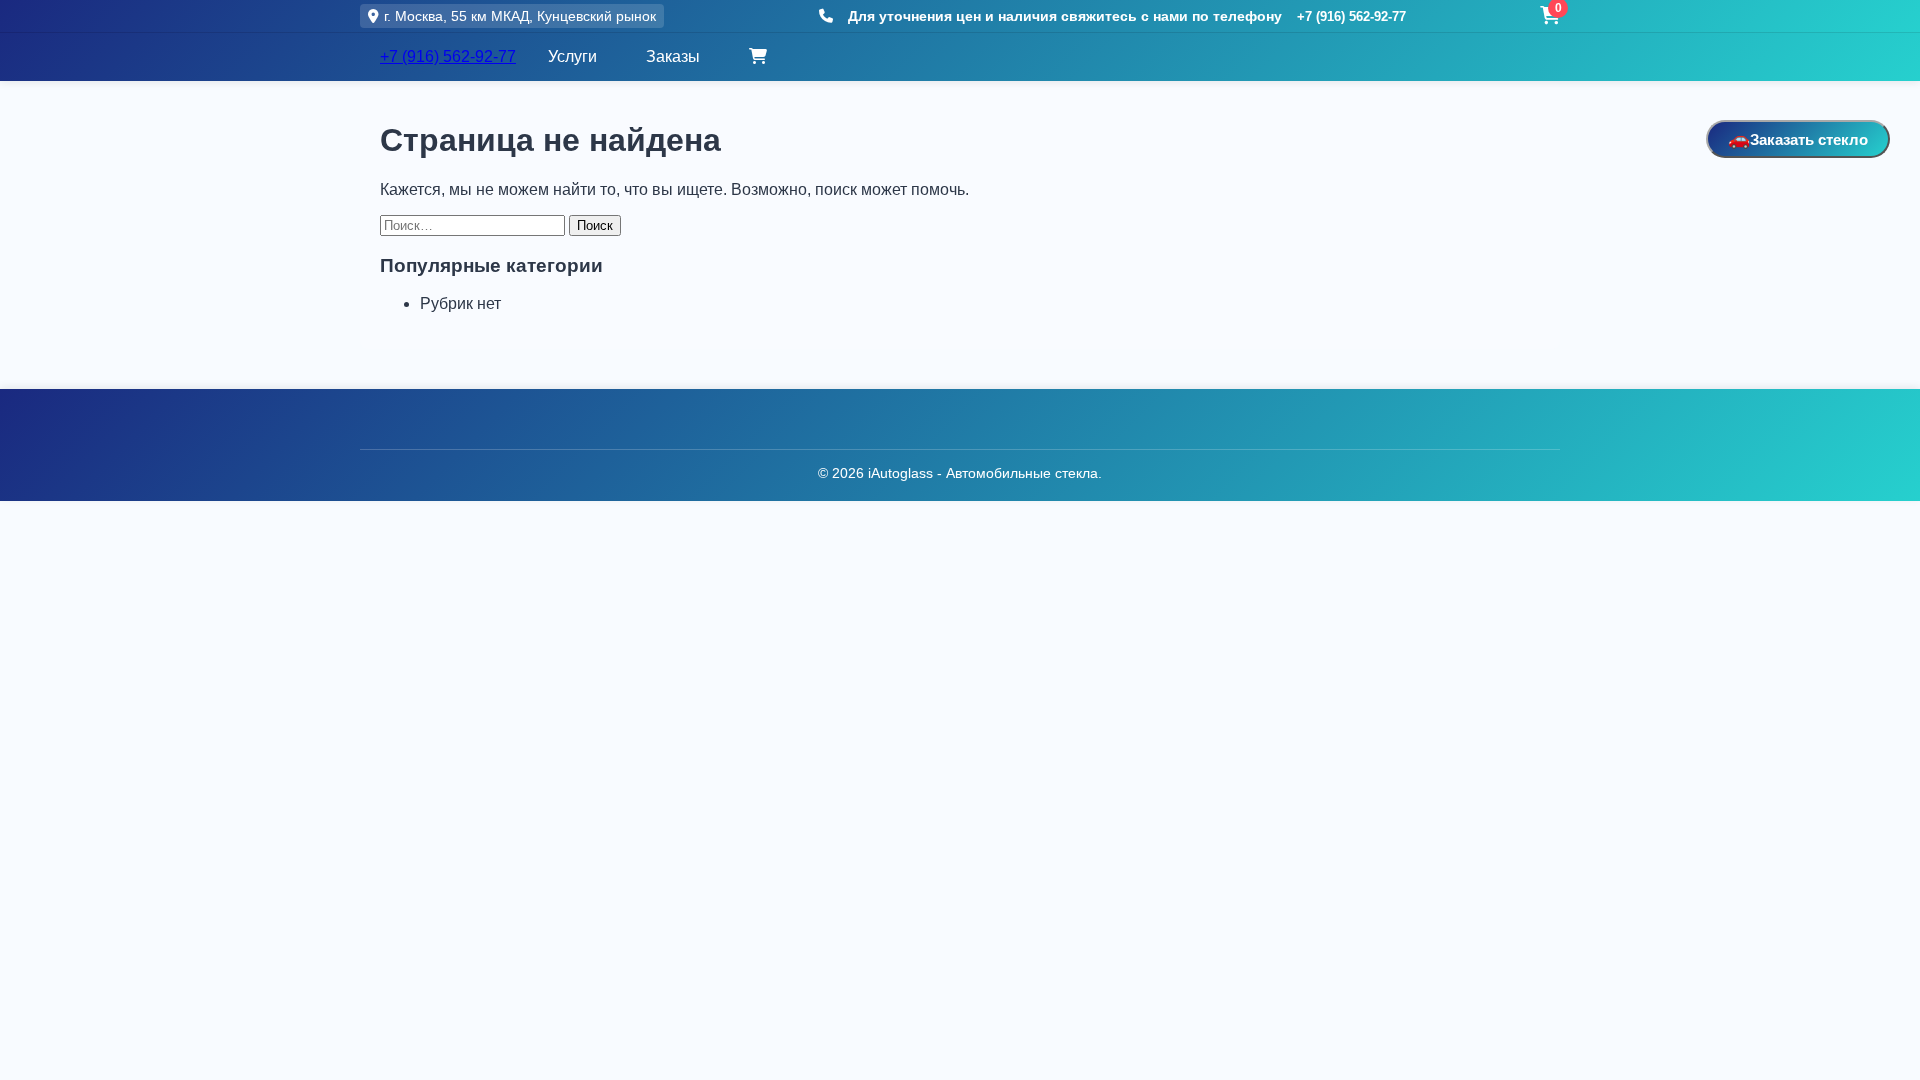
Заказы (673, 56)
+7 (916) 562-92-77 (1351, 16)
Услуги (572, 56)
